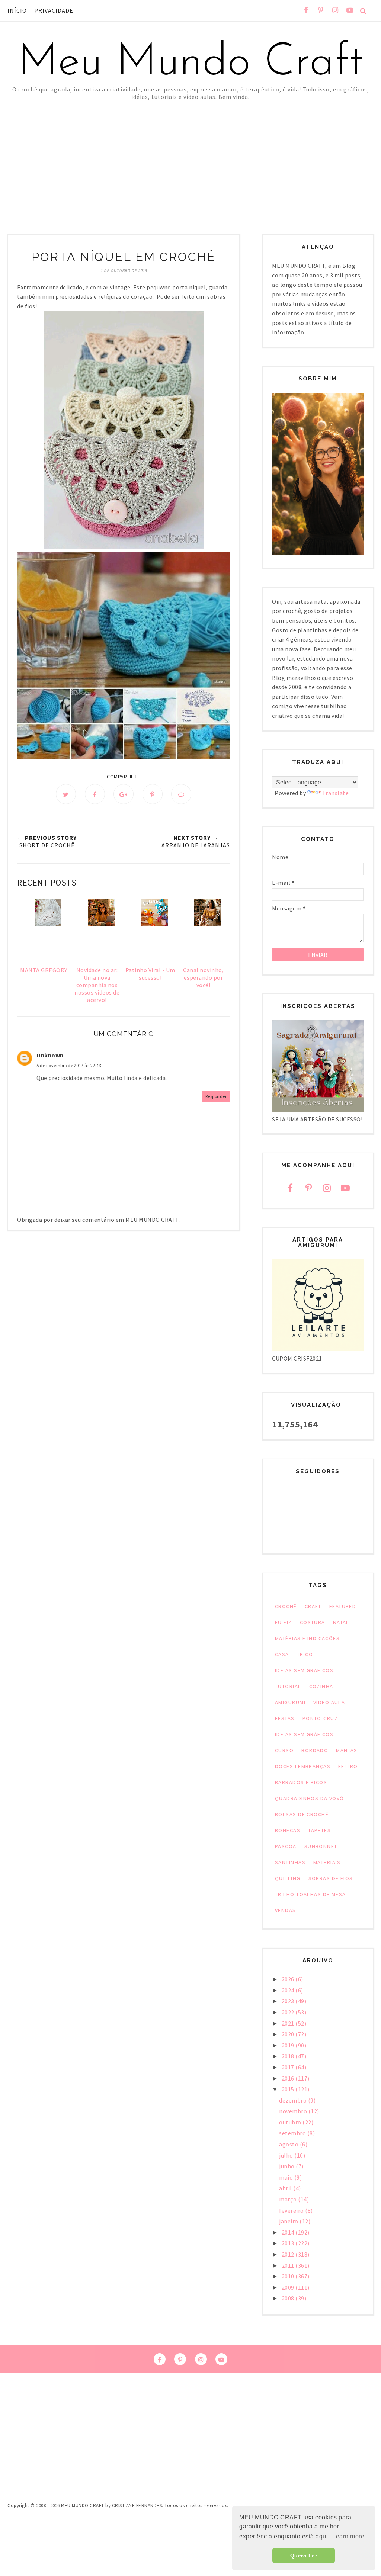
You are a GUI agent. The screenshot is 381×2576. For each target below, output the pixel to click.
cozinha (321, 1686)
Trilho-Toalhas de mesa (310, 1894)
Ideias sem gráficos (304, 1734)
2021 (289, 2023)
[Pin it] (153, 794)
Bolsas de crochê (302, 1814)
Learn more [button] (348, 2536)
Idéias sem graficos (304, 1670)
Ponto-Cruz (320, 1718)
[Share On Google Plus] (124, 794)
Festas (285, 1718)
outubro (291, 2122)
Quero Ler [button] (304, 2556)
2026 (289, 1979)
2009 (289, 2287)
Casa (282, 1654)
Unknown (50, 1055)
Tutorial (288, 1686)
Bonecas (288, 1830)
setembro (293, 2133)
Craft (313, 1606)
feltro (348, 1766)
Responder (216, 1096)
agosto (289, 2144)
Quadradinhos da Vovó (310, 1798)
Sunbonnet (321, 1846)
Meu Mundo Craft (190, 63)
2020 (289, 2034)
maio (287, 2177)
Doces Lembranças (303, 1766)
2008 (289, 2298)
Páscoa (286, 1846)
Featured (343, 1606)
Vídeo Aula (329, 1702)
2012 (289, 2254)
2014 (289, 2232)
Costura (313, 1622)
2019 (289, 2045)
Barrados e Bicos (301, 1782)
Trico (305, 1654)
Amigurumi (290, 1702)
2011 (289, 2265)
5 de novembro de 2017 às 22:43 (69, 1065)
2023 (289, 2001)
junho (287, 2166)
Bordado (315, 1750)
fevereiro (292, 2210)
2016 (289, 2078)
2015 (289, 2089)
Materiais (327, 1862)
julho (287, 2155)
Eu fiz (284, 1622)
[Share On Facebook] (95, 794)
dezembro (294, 2100)
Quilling (288, 1878)
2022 (289, 2012)
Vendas (286, 1910)
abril (286, 2188)
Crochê (286, 1606)
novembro (294, 2111)
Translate (336, 793)
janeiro (289, 2221)
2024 (289, 1990)
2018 (289, 2056)
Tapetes (319, 1830)
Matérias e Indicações (307, 1638)
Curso (284, 1750)
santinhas (290, 1862)
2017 (289, 2067)
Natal (341, 1622)
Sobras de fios (331, 1878)
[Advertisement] (190, 156)
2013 (289, 2243)
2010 (289, 2276)
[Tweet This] (66, 794)
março (289, 2199)
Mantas (347, 1750)
